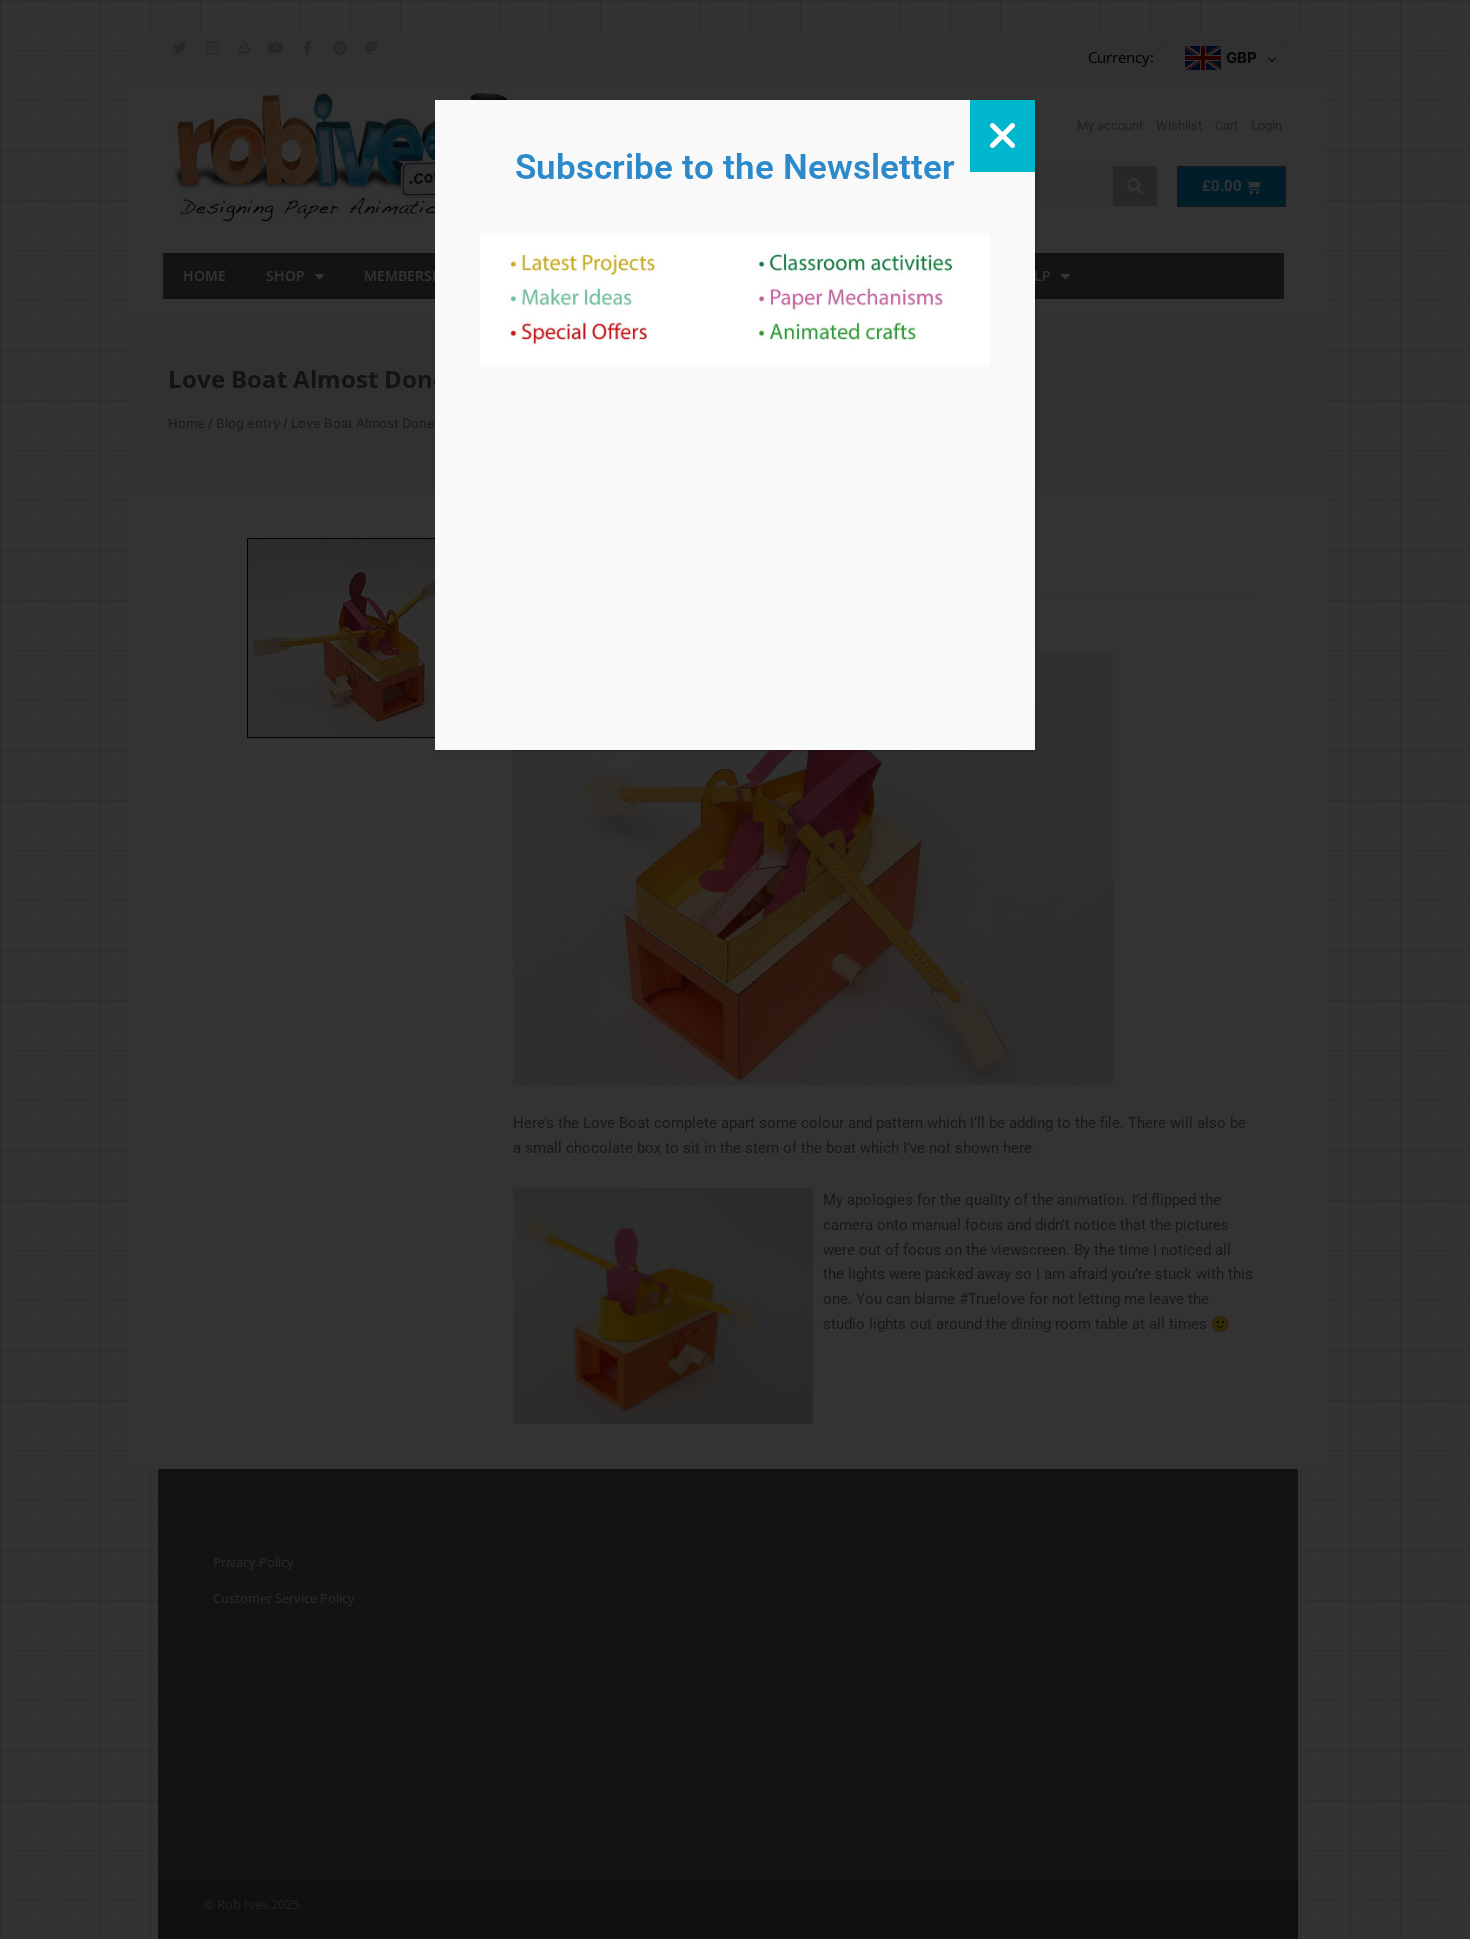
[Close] (1002, 136)
